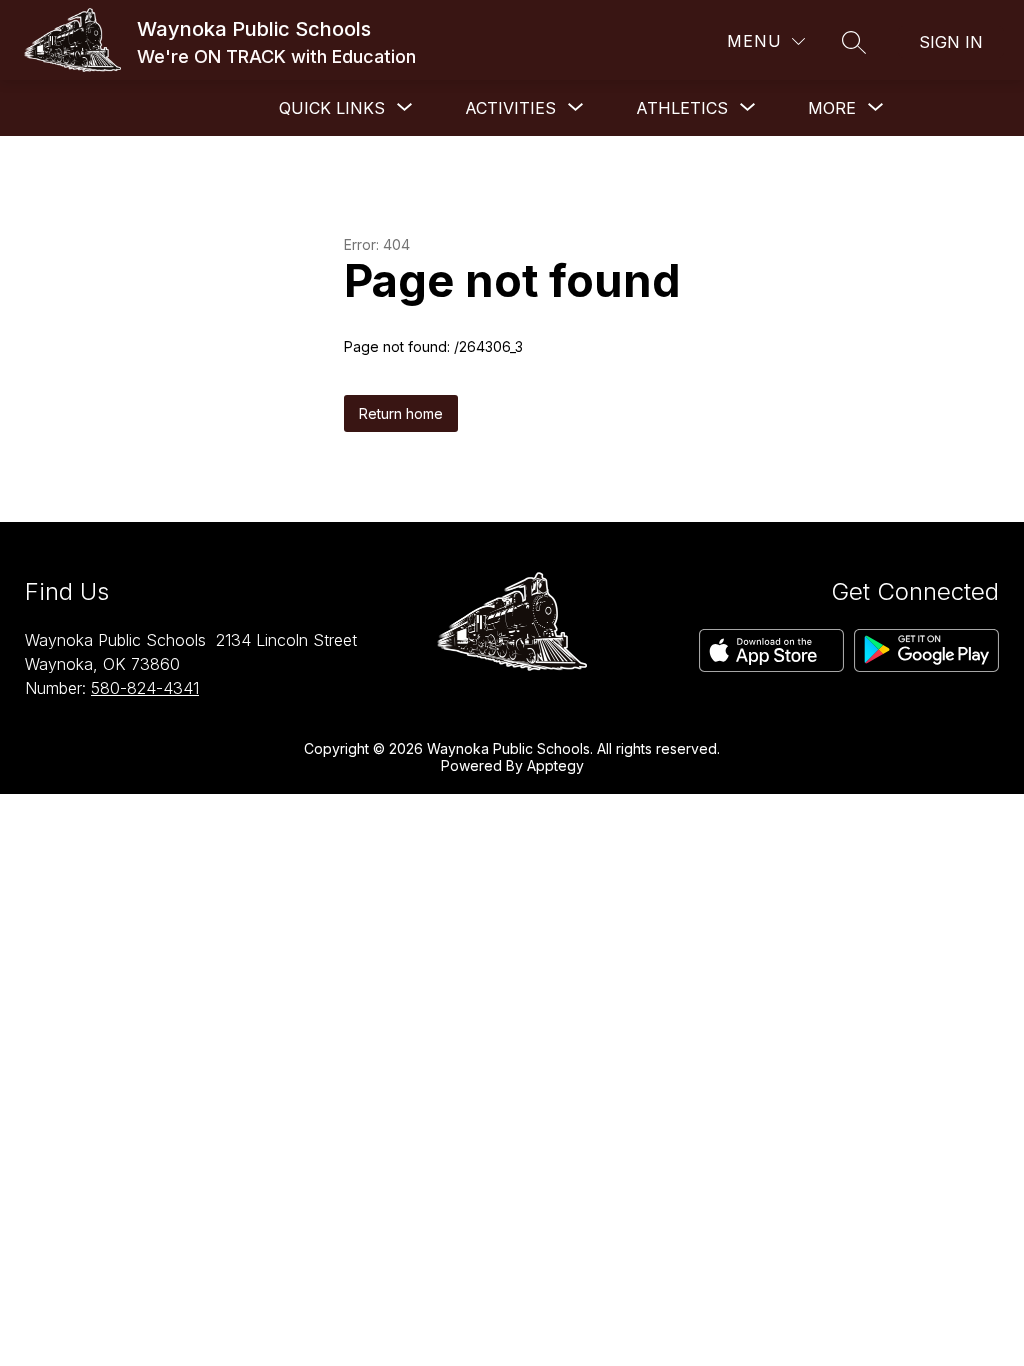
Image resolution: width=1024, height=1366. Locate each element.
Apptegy (555, 765)
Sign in (951, 42)
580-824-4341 (145, 688)
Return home (401, 413)
